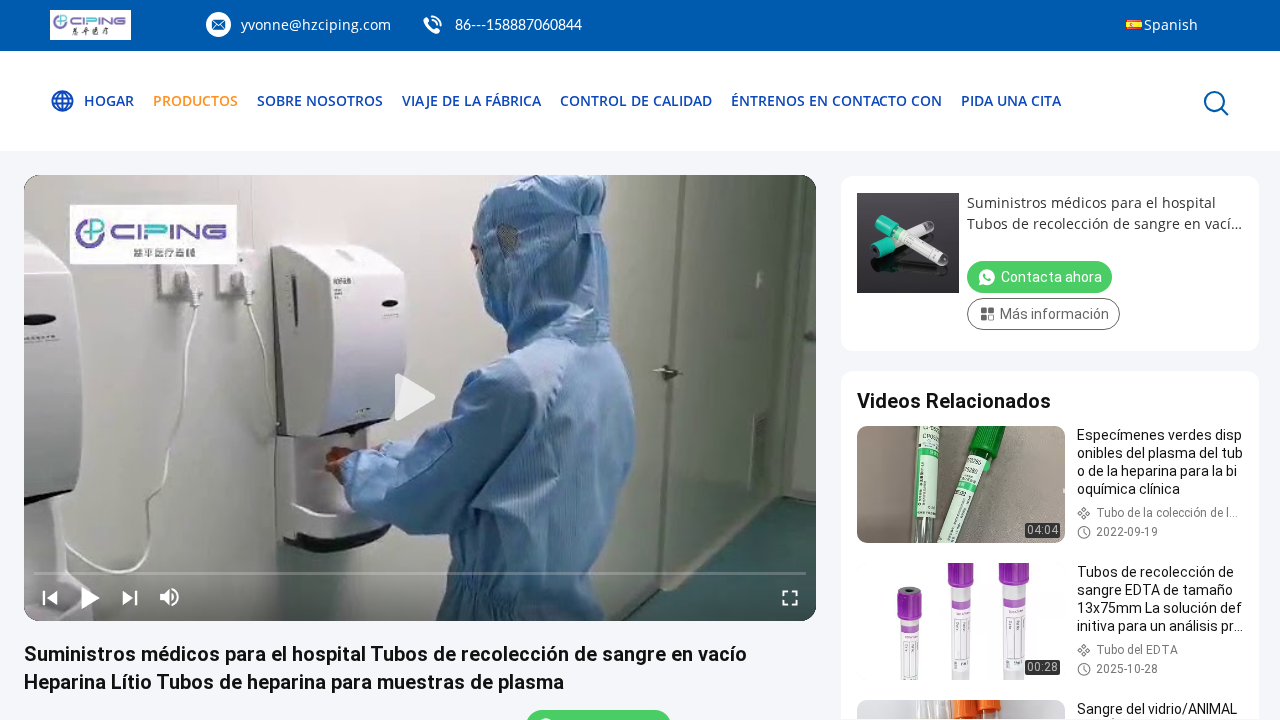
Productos (195, 100)
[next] (130, 597)
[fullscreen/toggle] (790, 597)
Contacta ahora (1051, 277)
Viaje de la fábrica (471, 100)
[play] (420, 398)
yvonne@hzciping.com (316, 24)
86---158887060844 (518, 26)
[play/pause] (90, 597)
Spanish (1171, 24)
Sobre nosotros (320, 100)
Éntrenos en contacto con (836, 100)
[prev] (50, 597)
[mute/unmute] (170, 597)
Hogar (109, 100)
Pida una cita (1011, 100)
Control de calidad (636, 100)
